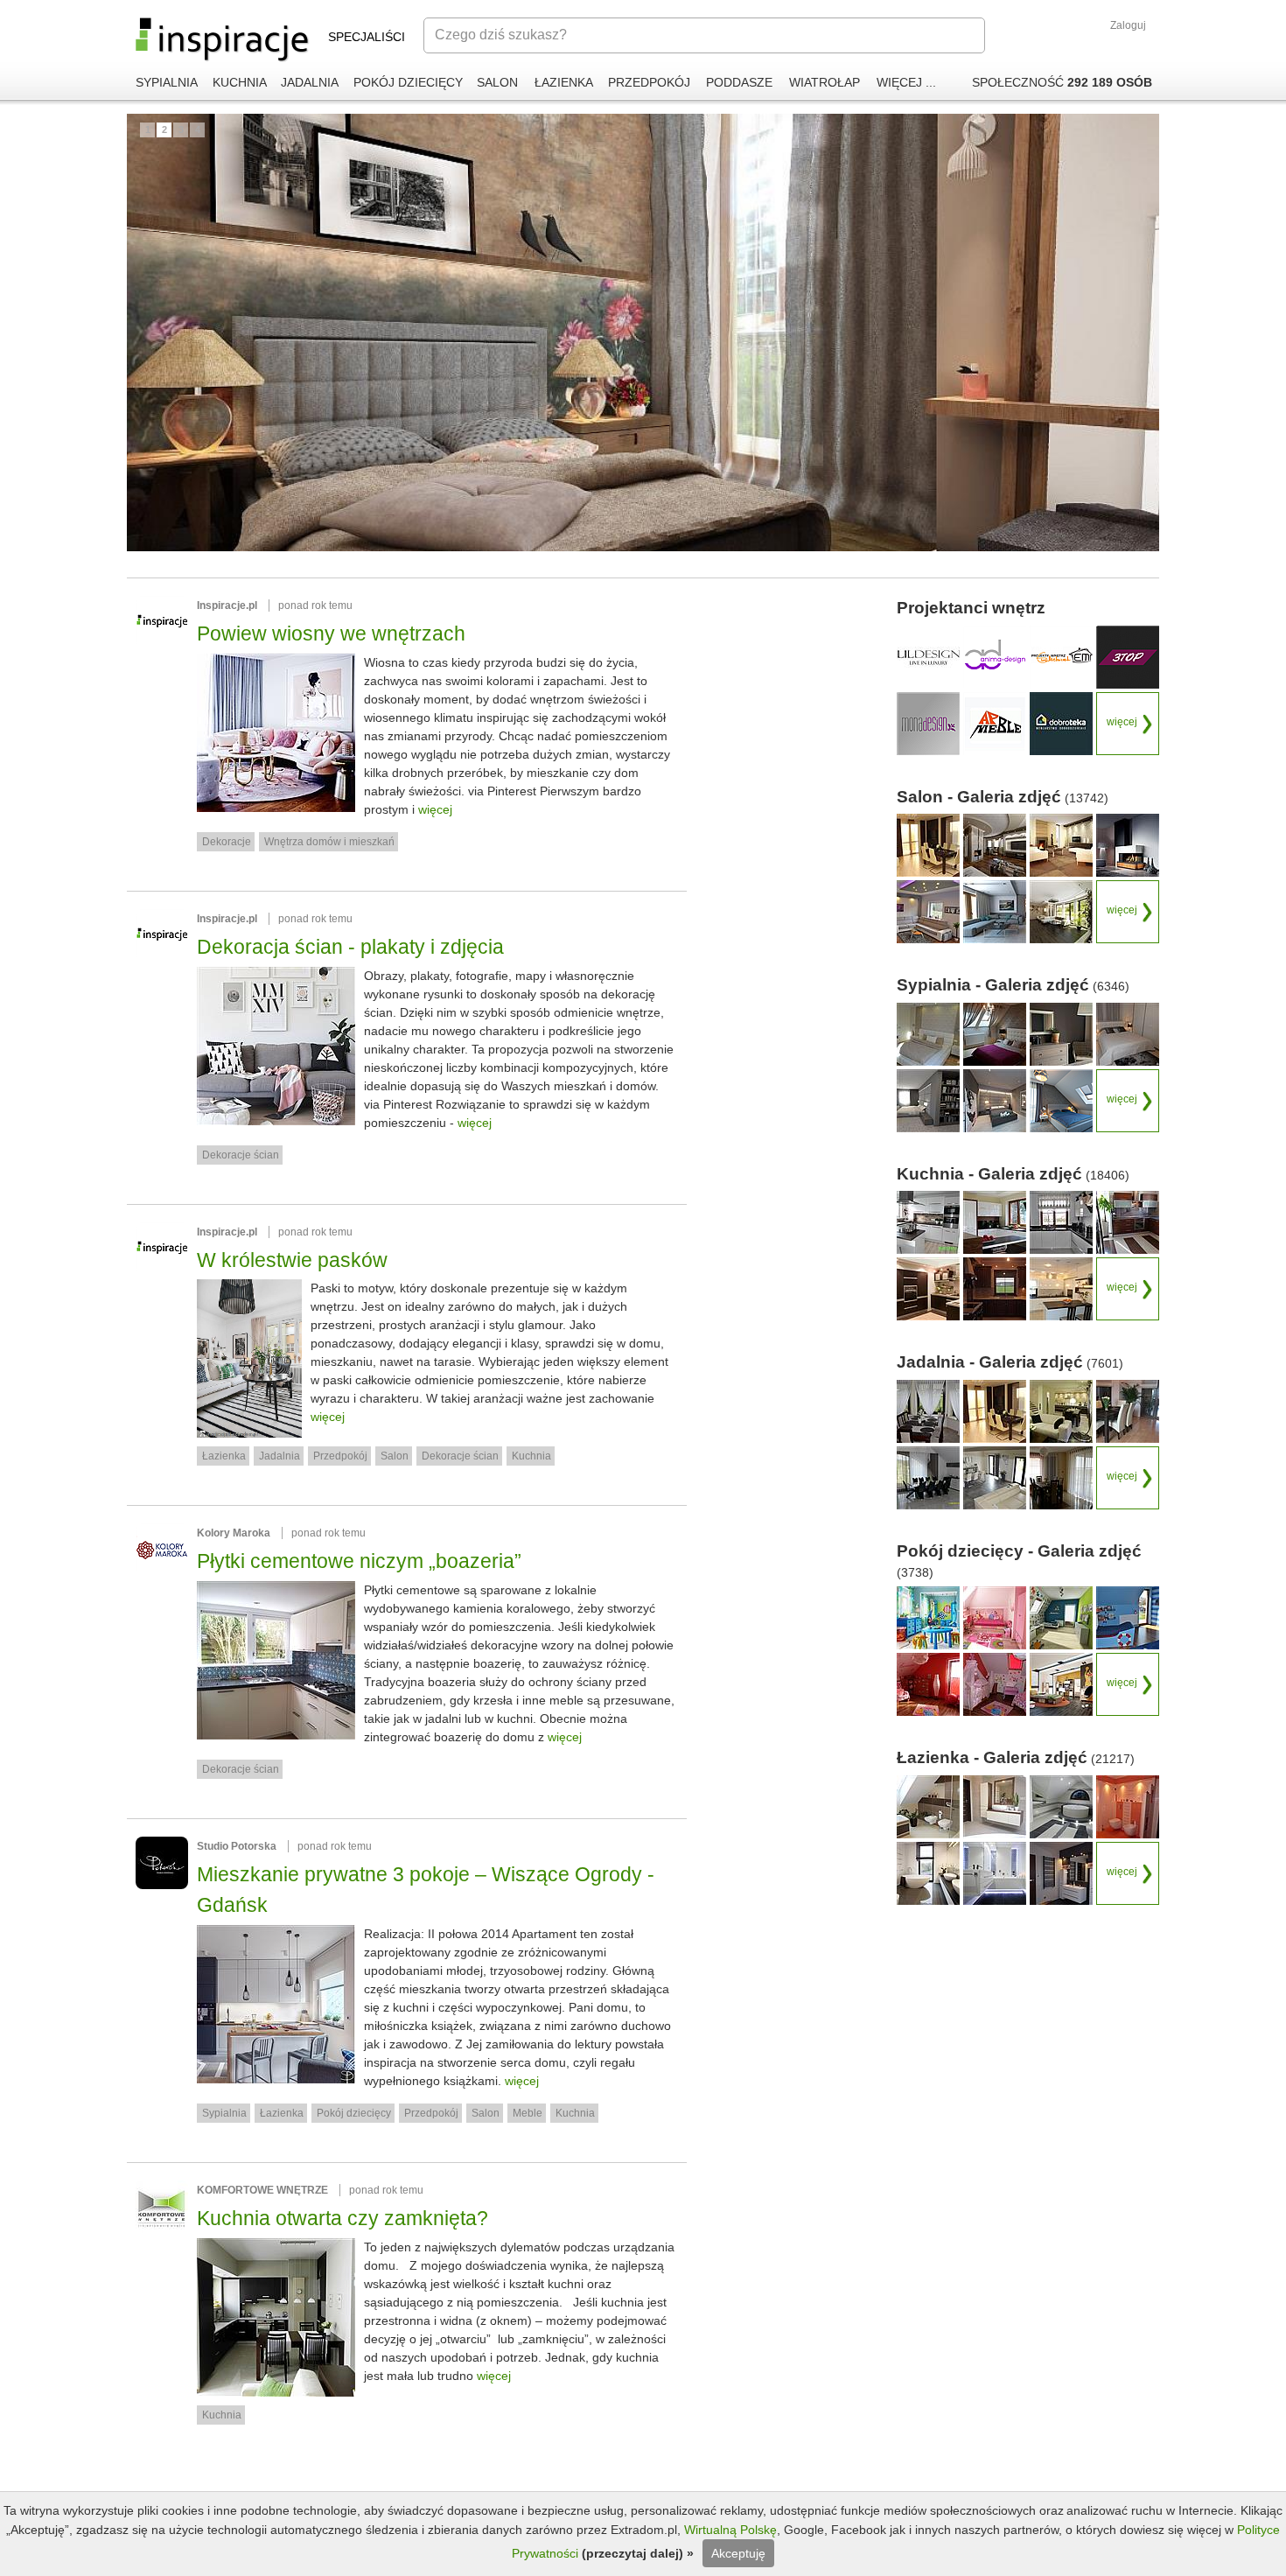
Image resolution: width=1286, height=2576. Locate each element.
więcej (435, 809)
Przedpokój (340, 1456)
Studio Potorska (237, 1846)
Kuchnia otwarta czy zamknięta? (342, 2218)
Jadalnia (280, 1456)
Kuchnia (531, 1456)
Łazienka (224, 1456)
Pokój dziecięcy (354, 2113)
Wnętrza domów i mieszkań (329, 842)
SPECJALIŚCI (367, 37)
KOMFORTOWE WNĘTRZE (262, 2190)
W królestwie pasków (292, 1260)
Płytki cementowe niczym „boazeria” (359, 1561)
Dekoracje (227, 842)
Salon (395, 1456)
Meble (528, 2113)
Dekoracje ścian (241, 1155)
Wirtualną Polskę (730, 2530)
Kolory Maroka (234, 1533)
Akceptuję (738, 2553)
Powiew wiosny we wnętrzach (331, 633)
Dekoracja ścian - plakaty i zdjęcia (350, 947)
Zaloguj (1128, 25)
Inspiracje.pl (227, 605)
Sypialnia (224, 2113)
